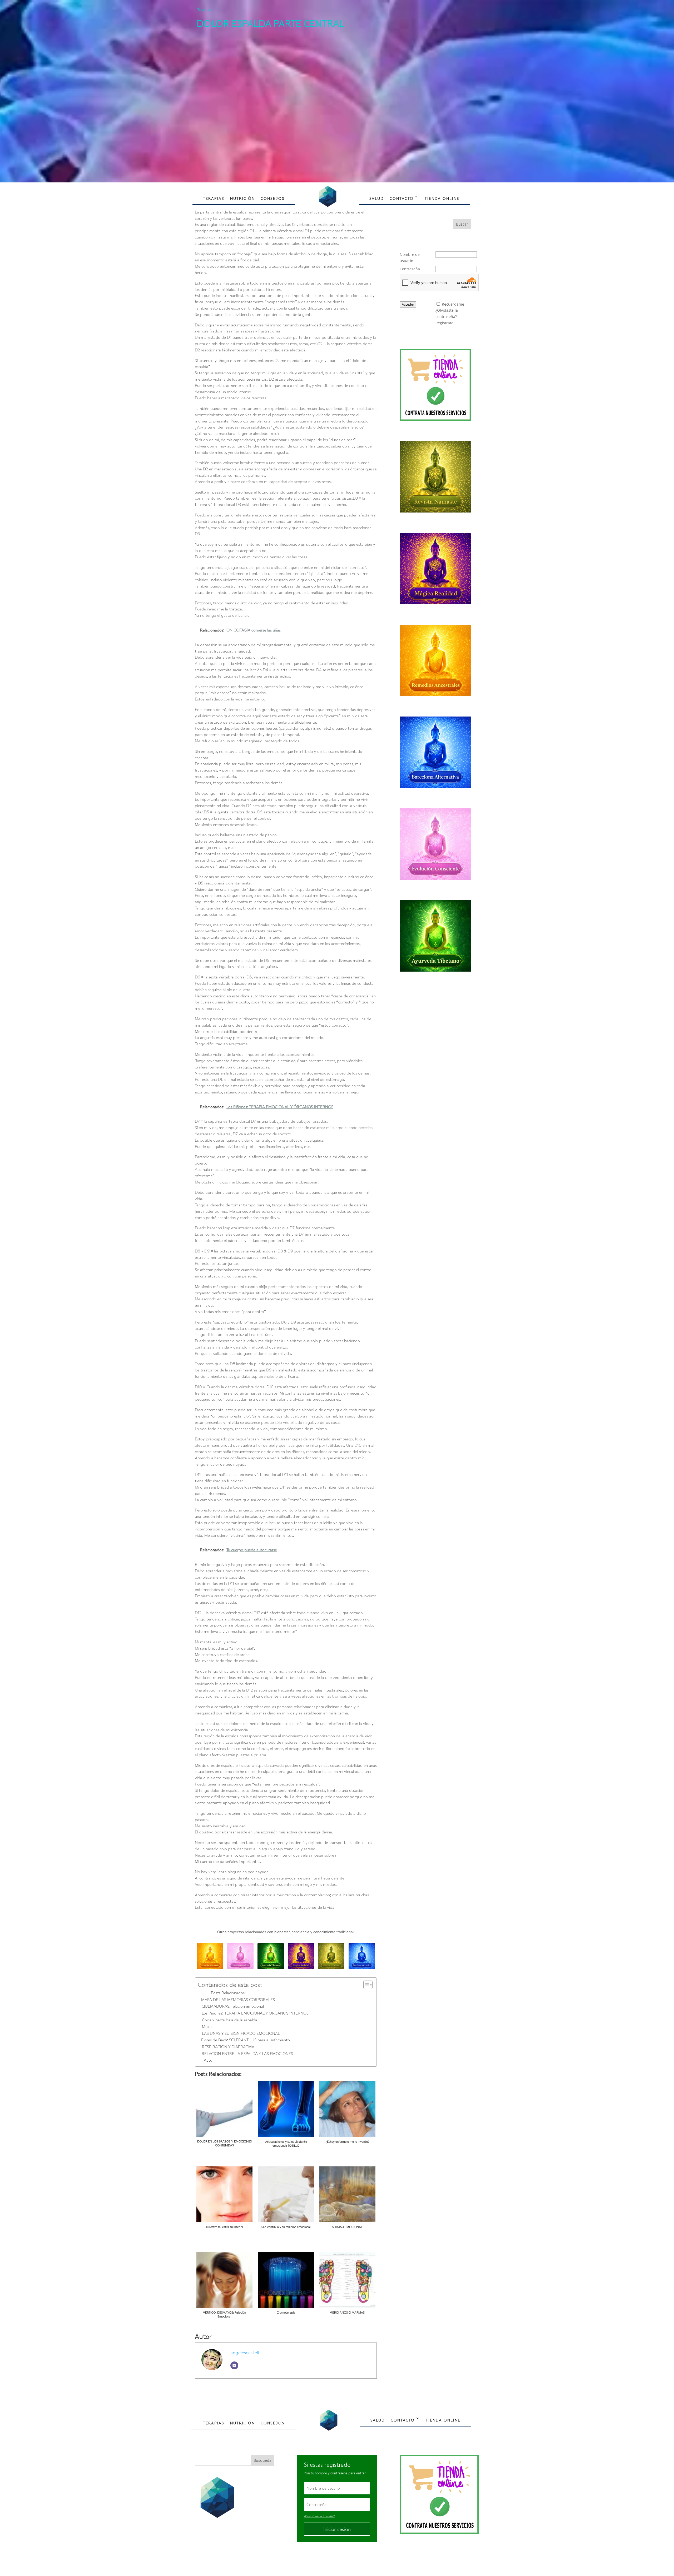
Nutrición (242, 198)
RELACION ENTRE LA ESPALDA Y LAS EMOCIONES (247, 2053)
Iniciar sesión (337, 2529)
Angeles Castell (320, 2560)
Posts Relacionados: (228, 1993)
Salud (377, 198)
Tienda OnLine (442, 198)
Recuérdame (453, 304)
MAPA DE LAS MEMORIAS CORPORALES (238, 2000)
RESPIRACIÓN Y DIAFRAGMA (228, 2047)
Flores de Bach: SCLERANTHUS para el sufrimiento (246, 2040)
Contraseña (410, 269)
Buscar (462, 224)
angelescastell (245, 2353)
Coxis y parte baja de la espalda (230, 2020)
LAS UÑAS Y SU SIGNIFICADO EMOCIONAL (241, 2033)
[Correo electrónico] (234, 2365)
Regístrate (444, 323)
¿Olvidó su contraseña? (319, 2516)
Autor (209, 2060)
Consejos (273, 198)
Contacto (402, 198)
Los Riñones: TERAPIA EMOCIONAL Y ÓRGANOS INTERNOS (255, 2013)
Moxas (208, 2026)
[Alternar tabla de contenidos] (365, 1985)
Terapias (204, 10)
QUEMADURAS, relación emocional (233, 2006)
